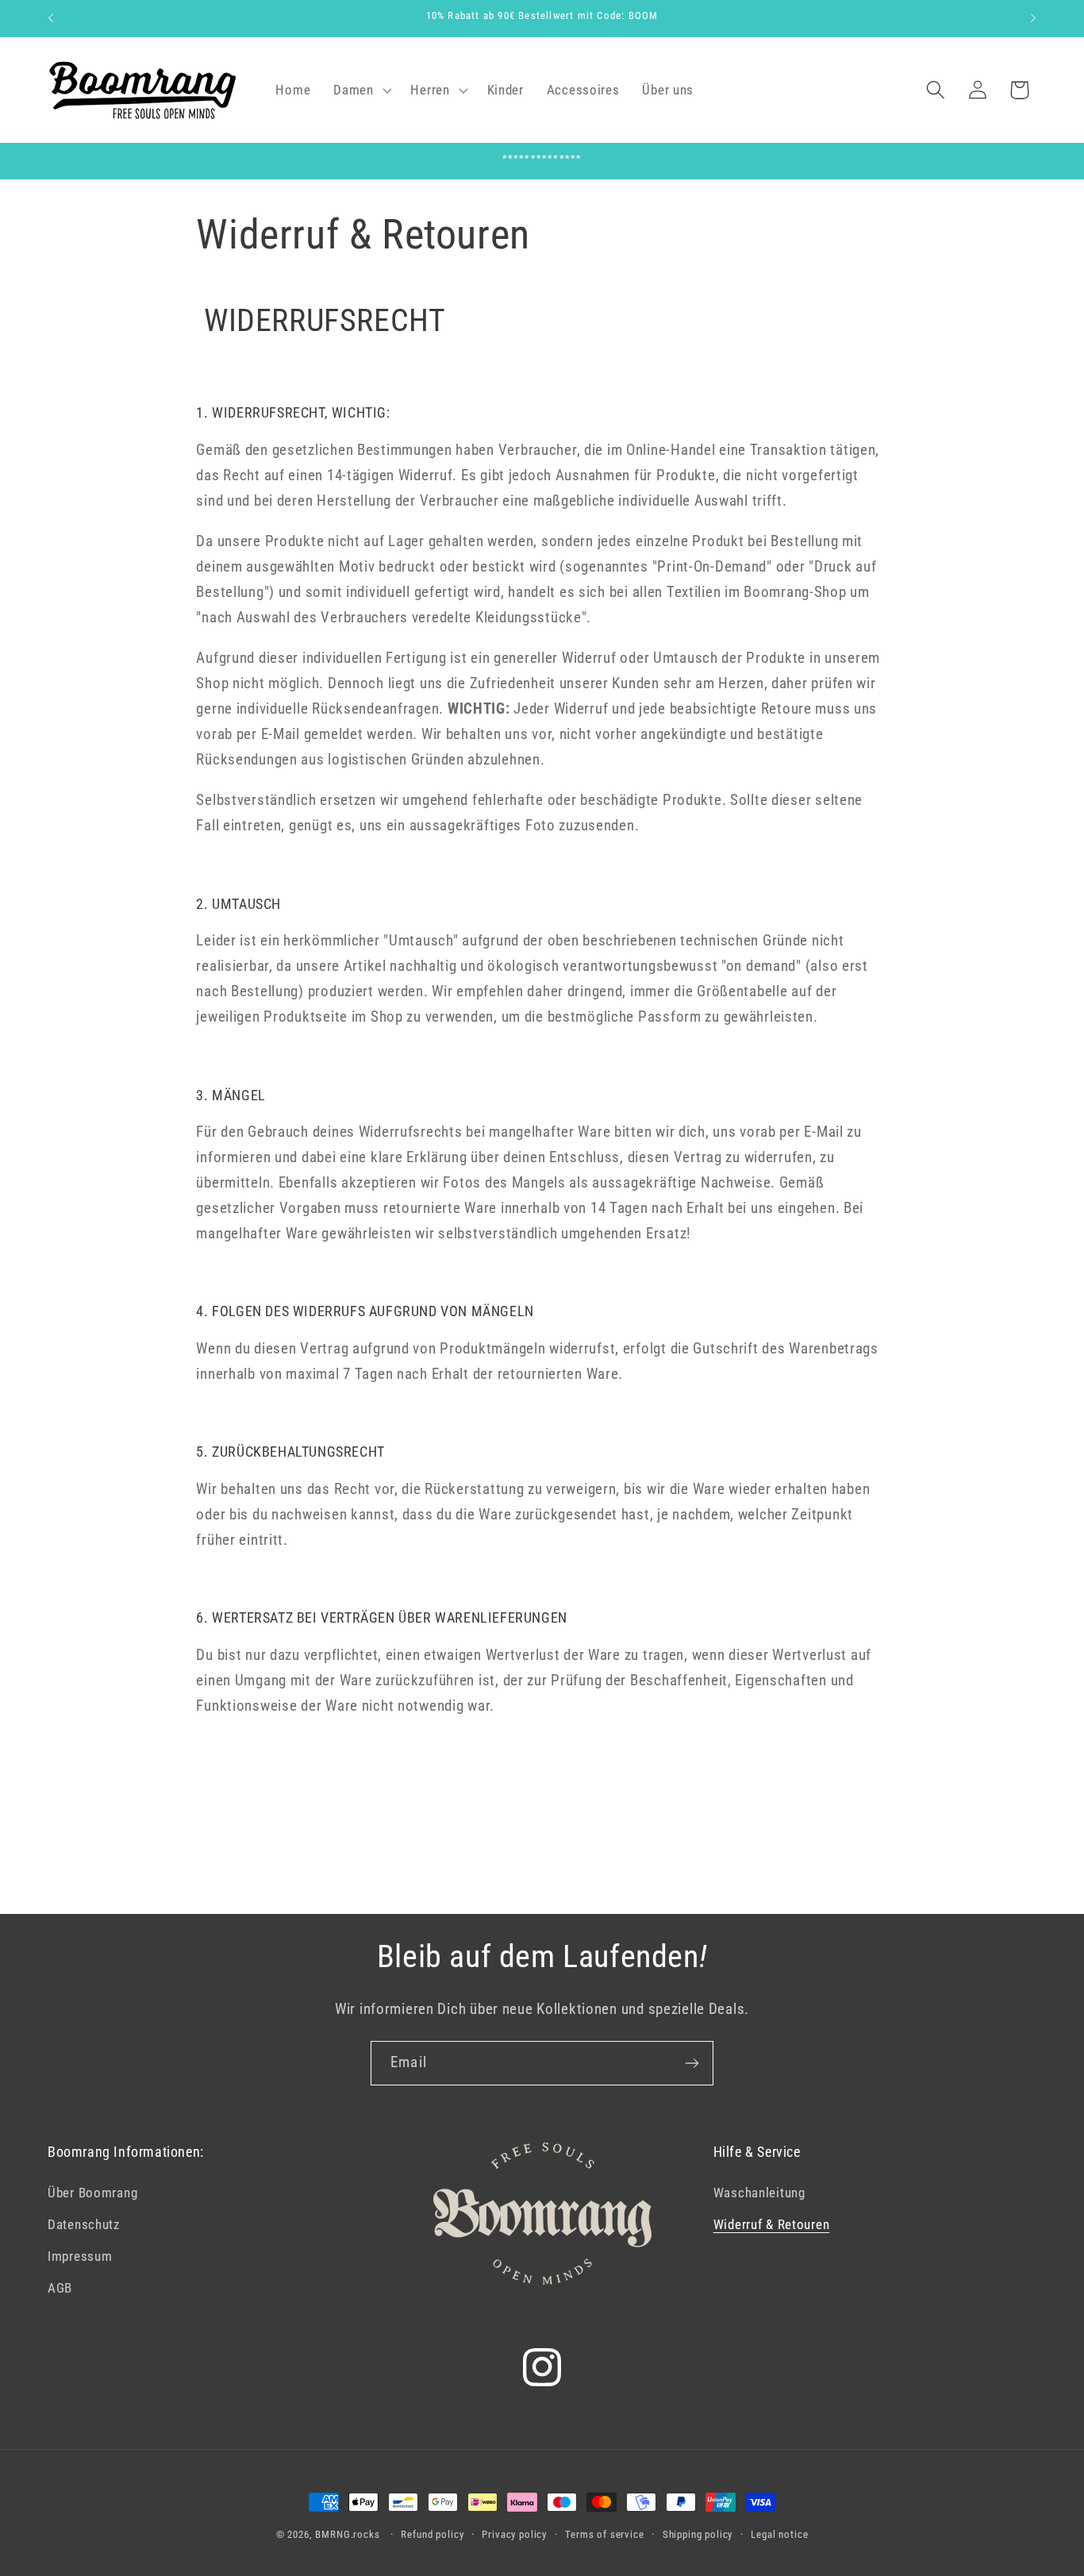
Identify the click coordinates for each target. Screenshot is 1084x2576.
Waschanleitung (759, 2193)
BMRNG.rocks (347, 2534)
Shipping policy (698, 2534)
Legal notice (779, 2534)
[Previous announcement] (51, 18)
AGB (60, 2288)
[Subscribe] (692, 2063)
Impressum (80, 2256)
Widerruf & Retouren (772, 2224)
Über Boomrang (92, 2193)
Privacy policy (514, 2534)
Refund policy (432, 2534)
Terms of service (604, 2534)
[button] (361, 90)
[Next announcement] (1033, 18)
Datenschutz (84, 2224)
